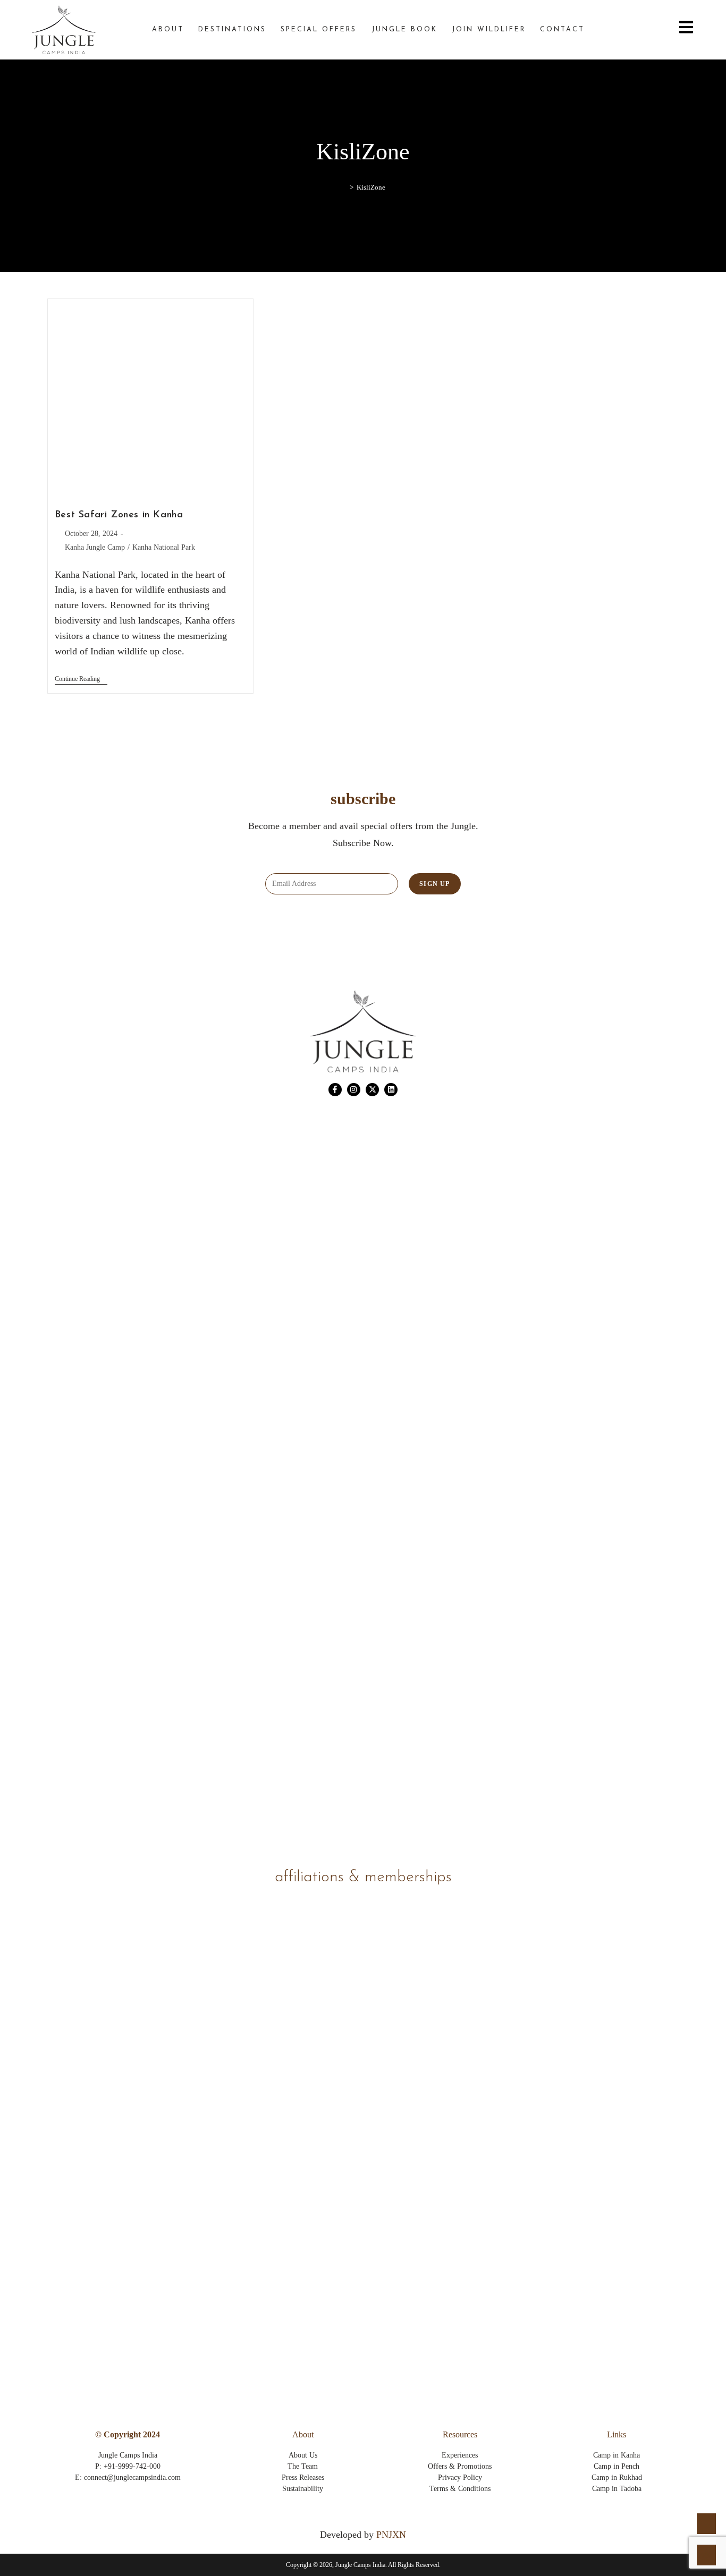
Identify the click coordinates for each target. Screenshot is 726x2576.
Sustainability (303, 2489)
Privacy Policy (460, 2477)
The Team (303, 2466)
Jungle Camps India (128, 2455)
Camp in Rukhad (617, 2477)
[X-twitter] (372, 1090)
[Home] (344, 187)
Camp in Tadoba (617, 2489)
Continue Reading (81, 679)
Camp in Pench (617, 2466)
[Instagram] (354, 1090)
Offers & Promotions (460, 2466)
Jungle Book (404, 30)
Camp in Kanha (617, 2455)
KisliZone (371, 187)
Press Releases (303, 2477)
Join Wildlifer (489, 30)
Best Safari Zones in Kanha (119, 515)
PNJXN (391, 2535)
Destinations (232, 30)
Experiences (460, 2455)
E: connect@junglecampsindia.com (128, 2477)
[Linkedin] (391, 1090)
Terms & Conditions (460, 2489)
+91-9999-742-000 (132, 2466)
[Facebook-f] (335, 1090)
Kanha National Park (164, 547)
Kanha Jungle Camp (95, 547)
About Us (303, 2455)
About (168, 30)
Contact (562, 30)
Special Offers (319, 30)
